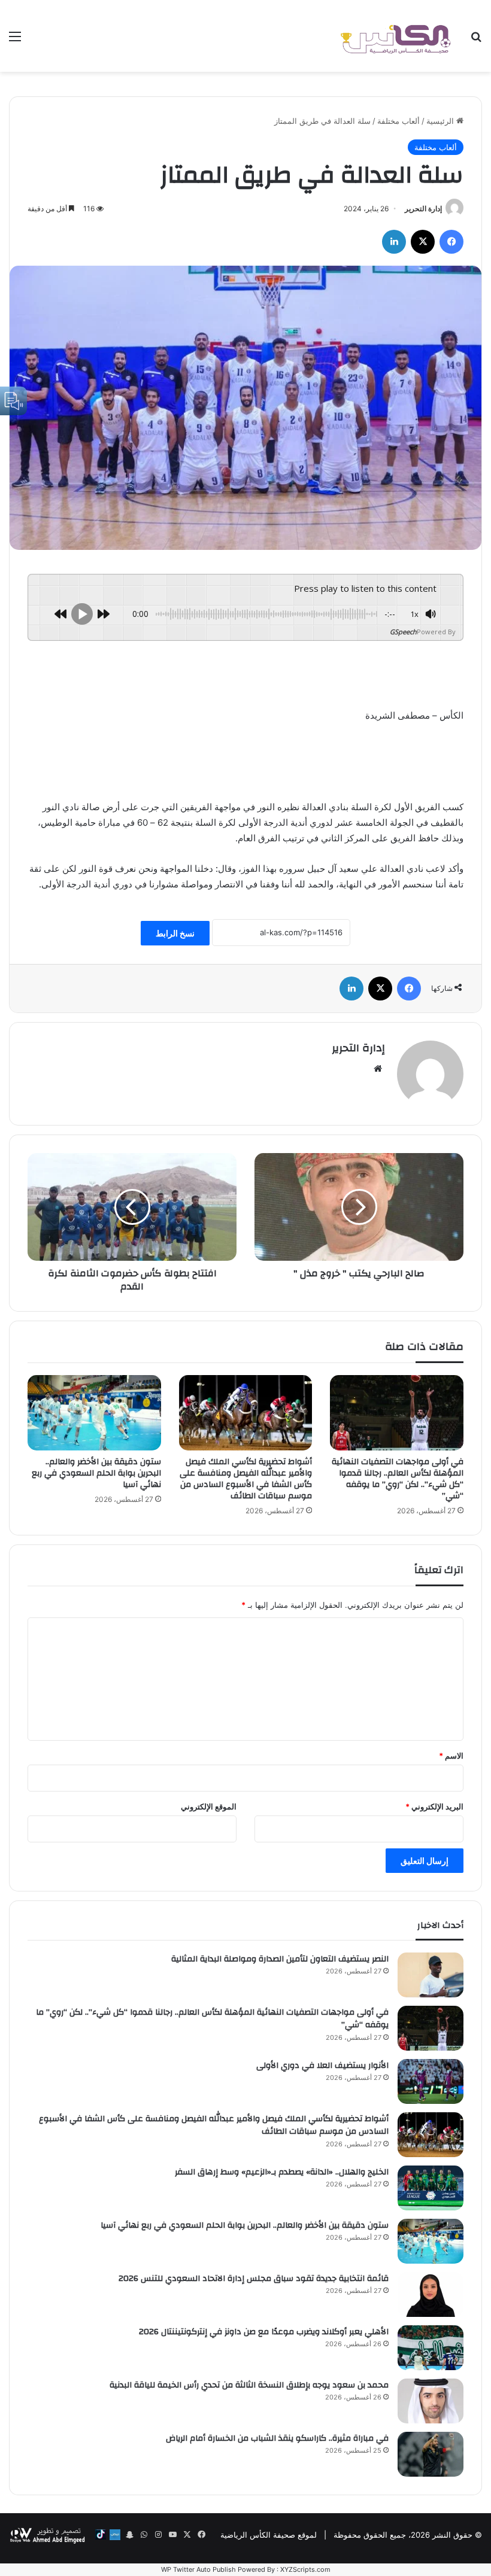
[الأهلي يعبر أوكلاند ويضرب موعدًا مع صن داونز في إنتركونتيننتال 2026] (431, 2348)
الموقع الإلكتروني (209, 1806)
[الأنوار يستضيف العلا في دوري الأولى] (431, 2081)
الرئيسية (441, 121)
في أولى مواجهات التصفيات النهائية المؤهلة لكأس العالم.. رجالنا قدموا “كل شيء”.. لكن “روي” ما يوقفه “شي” (398, 1479)
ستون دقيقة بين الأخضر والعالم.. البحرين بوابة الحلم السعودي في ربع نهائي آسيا (96, 1473)
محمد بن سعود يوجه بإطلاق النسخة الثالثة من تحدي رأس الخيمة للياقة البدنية (249, 2385)
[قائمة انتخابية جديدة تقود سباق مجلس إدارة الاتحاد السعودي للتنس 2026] (431, 2294)
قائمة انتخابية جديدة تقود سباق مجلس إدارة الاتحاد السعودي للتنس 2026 (254, 2279)
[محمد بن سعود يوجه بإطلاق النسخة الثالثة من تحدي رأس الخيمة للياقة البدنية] (431, 2401)
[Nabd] (115, 2535)
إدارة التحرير (423, 209)
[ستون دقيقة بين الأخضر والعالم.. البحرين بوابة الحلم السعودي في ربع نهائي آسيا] (94, 1413)
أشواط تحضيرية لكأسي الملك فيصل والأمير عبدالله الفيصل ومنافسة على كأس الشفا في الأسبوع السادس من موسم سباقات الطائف (246, 1479)
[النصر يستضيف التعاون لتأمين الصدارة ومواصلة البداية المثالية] (431, 1975)
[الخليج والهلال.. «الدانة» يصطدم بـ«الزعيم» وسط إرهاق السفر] (431, 2188)
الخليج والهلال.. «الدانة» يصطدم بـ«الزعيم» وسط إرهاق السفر (282, 2172)
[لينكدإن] (394, 242)
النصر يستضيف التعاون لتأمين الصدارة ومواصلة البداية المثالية (280, 1959)
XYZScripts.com (305, 2569)
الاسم (451, 1756)
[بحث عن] (476, 40)
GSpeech (403, 632)
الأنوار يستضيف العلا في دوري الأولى (322, 2066)
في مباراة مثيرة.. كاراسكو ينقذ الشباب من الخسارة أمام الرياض (277, 2438)
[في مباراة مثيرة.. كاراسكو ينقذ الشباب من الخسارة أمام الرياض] (431, 2454)
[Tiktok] (101, 2535)
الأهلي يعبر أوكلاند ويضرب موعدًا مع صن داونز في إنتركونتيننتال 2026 (264, 2332)
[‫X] (423, 242)
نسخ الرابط (175, 933)
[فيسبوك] (451, 242)
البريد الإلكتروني (434, 1806)
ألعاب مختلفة (398, 121)
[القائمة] (15, 40)
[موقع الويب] (378, 1069)
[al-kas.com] (395, 36)
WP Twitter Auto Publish (198, 2569)
